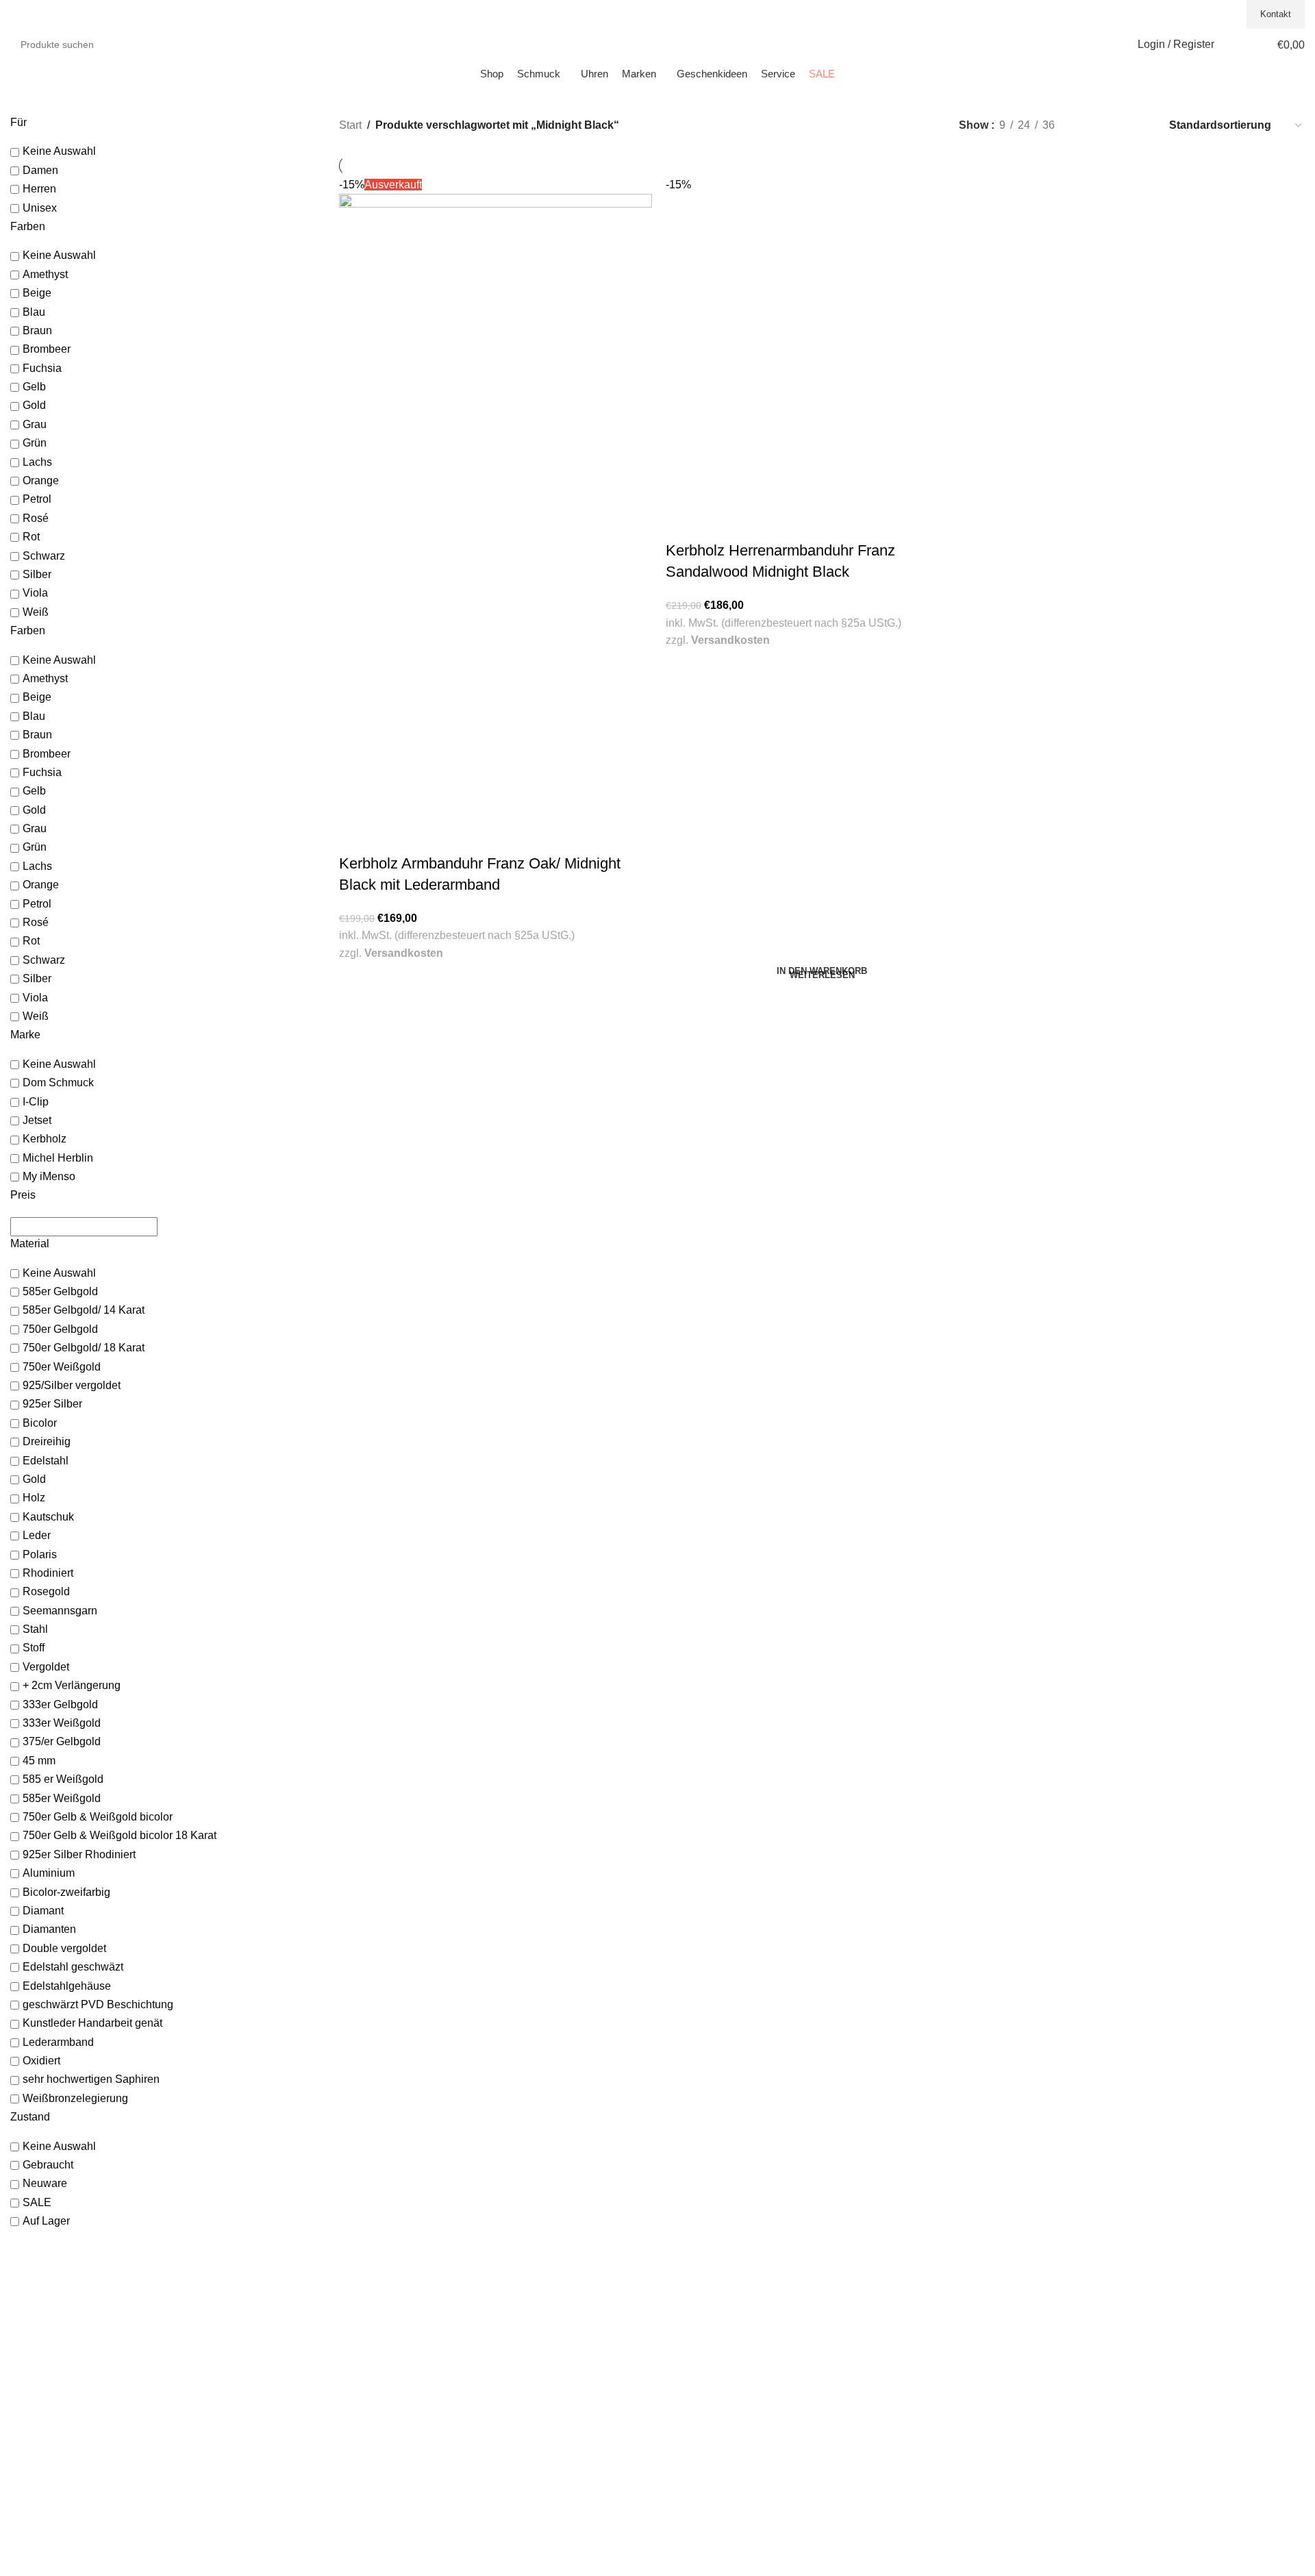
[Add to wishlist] (390, 836)
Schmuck (359, 2293)
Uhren (352, 2307)
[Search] (193, 45)
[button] (822, 976)
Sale (349, 2334)
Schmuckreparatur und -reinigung (412, 2456)
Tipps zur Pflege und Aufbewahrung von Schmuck (447, 2497)
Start (350, 125)
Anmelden (690, 2293)
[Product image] (496, 662)
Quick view (356, 836)
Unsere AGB (1023, 2293)
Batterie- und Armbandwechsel (405, 2470)
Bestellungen (696, 2307)
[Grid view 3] (1114, 125)
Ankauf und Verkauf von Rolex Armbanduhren (438, 2443)
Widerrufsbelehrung (1039, 2334)
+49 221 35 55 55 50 (1194, 14)
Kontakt (1276, 14)
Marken (355, 2320)
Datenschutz (1024, 2320)
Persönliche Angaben (714, 2320)
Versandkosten (404, 953)
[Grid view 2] (1088, 125)
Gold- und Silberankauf (389, 2429)
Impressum (1021, 2307)
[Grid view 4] (1139, 125)
